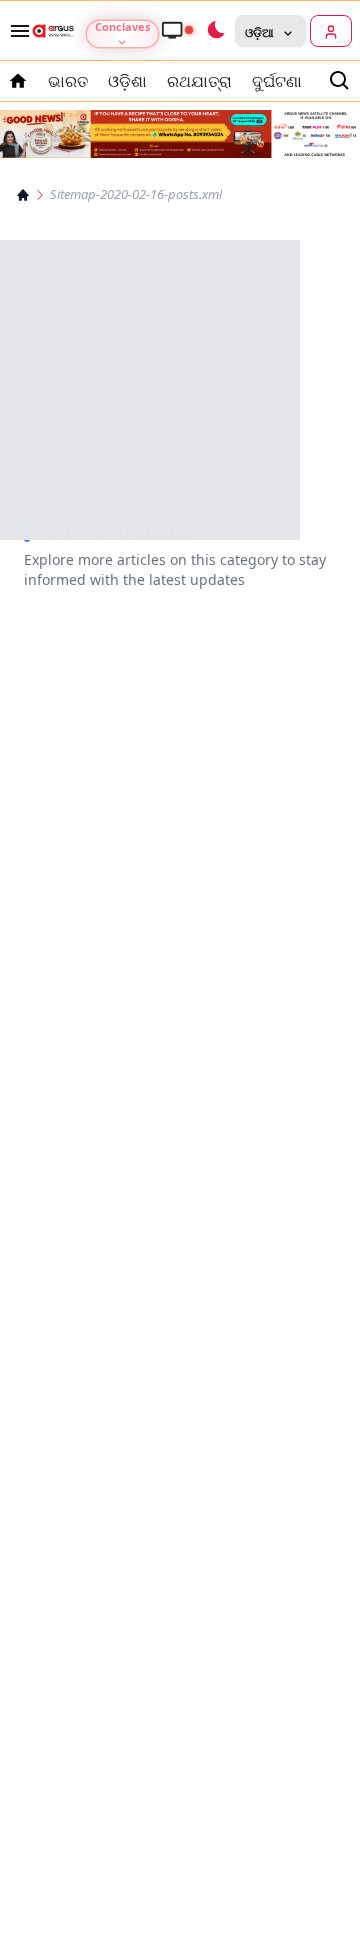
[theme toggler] (215, 31)
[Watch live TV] (177, 30)
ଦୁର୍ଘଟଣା (277, 81)
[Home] (23, 195)
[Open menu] (16, 31)
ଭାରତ (68, 81)
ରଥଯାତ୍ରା (199, 81)
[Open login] (331, 31)
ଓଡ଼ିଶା (127, 81)
